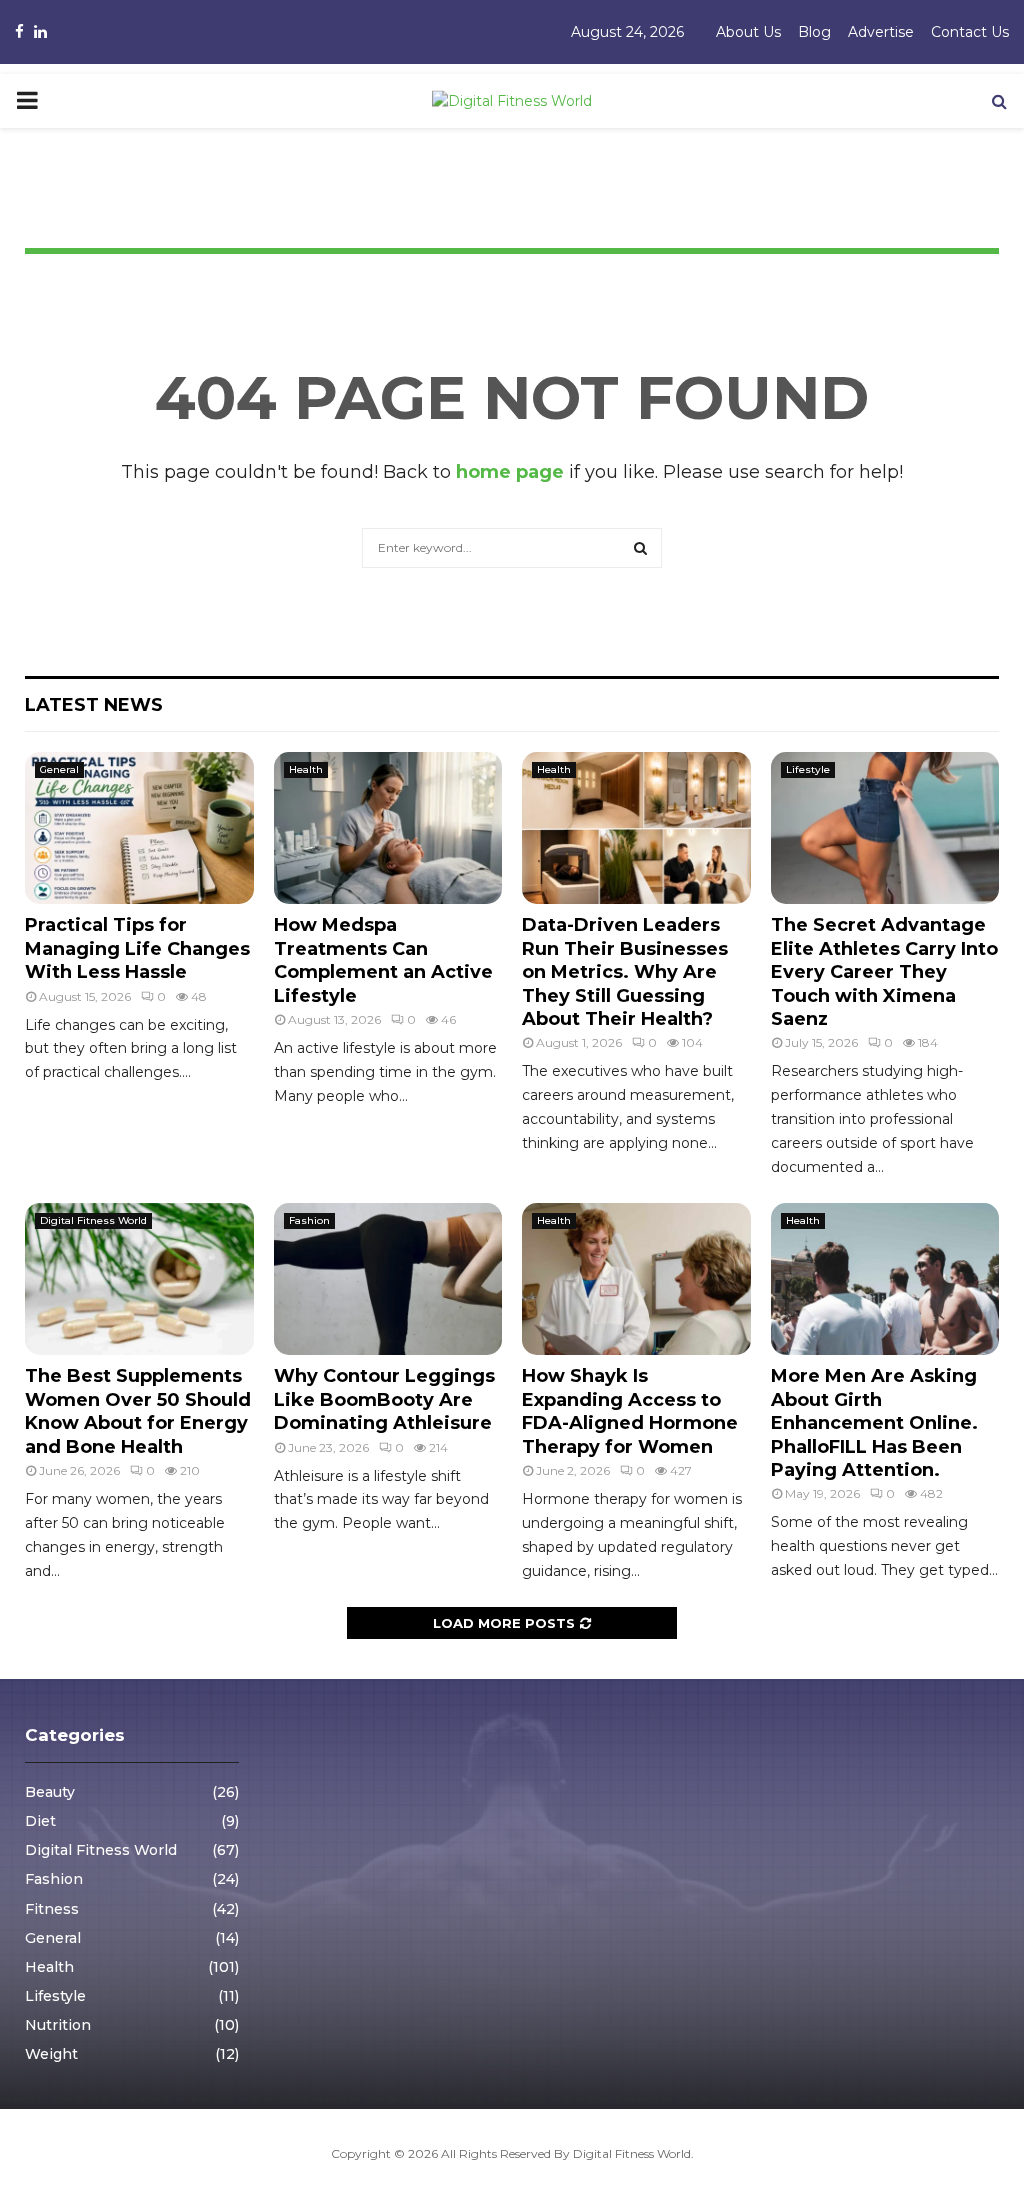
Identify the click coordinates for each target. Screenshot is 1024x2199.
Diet (40, 1821)
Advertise (881, 32)
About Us (748, 32)
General (59, 769)
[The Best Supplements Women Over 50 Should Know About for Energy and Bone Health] (139, 1279)
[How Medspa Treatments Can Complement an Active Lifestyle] (388, 828)
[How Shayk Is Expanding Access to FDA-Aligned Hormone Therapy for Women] (636, 1279)
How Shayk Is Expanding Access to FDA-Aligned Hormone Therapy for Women (630, 1411)
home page (510, 472)
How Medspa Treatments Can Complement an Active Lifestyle (383, 960)
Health (306, 769)
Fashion (309, 1220)
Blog (814, 32)
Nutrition (58, 2025)
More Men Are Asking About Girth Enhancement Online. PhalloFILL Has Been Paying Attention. (874, 1423)
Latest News (94, 705)
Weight (51, 2054)
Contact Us (970, 32)
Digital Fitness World (93, 1220)
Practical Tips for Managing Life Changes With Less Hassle (137, 948)
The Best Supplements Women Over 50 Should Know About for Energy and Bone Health (138, 1411)
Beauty (50, 1792)
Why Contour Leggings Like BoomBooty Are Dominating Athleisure (384, 1399)
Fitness (52, 1909)
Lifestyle (808, 769)
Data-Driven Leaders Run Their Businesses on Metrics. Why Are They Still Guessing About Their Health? (625, 972)
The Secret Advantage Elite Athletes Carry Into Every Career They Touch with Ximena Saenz (884, 972)
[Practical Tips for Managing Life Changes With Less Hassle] (139, 828)
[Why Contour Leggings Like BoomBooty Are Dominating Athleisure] (388, 1279)
